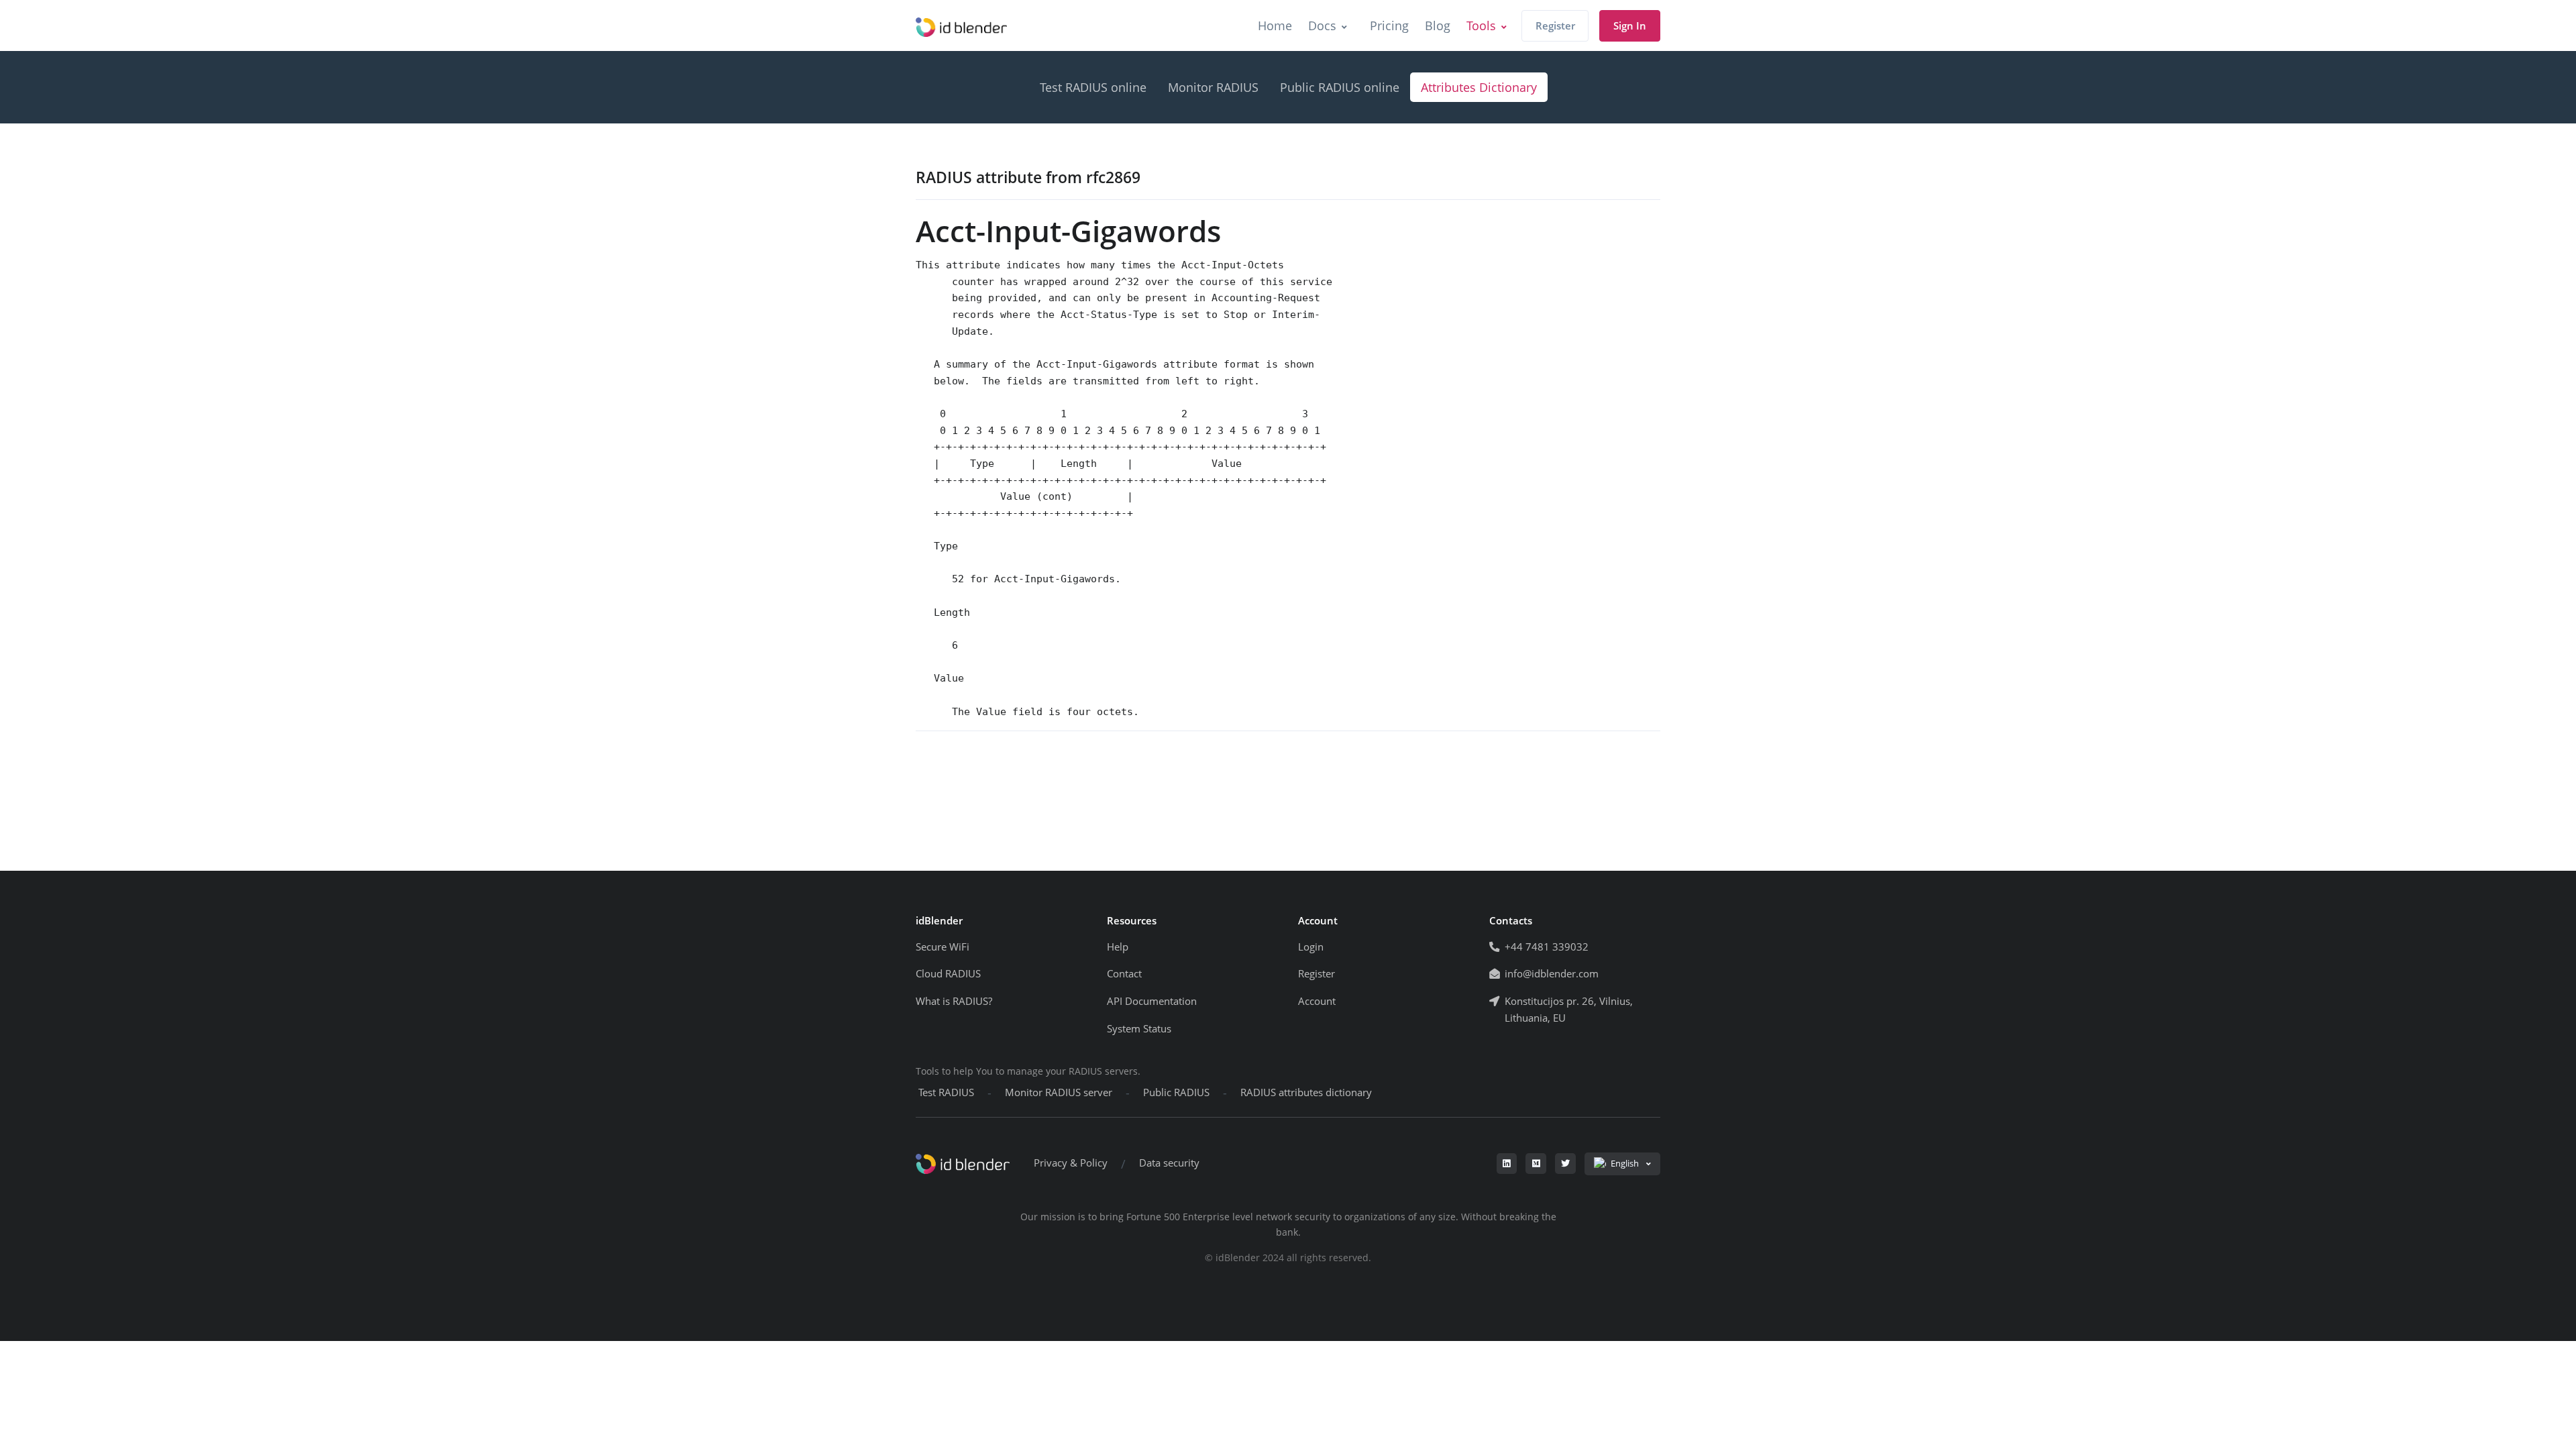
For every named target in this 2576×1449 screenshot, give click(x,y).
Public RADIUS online (1340, 87)
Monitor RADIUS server (1059, 1092)
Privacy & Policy (1071, 1163)
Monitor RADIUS (1213, 87)
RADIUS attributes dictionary (1306, 1092)
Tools (1481, 25)
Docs (1322, 25)
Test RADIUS (946, 1092)
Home (1275, 25)
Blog (1438, 25)
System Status (1139, 1029)
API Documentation (1152, 1001)
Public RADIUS (1176, 1092)
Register (1555, 26)
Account (1317, 1001)
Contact (1124, 974)
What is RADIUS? (954, 1001)
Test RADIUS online (1093, 87)
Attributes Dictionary (1479, 87)
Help (1118, 947)
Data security (1169, 1163)
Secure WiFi (943, 947)
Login (1311, 947)
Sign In (1630, 26)
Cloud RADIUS (948, 974)
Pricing (1389, 25)
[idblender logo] (961, 25)
